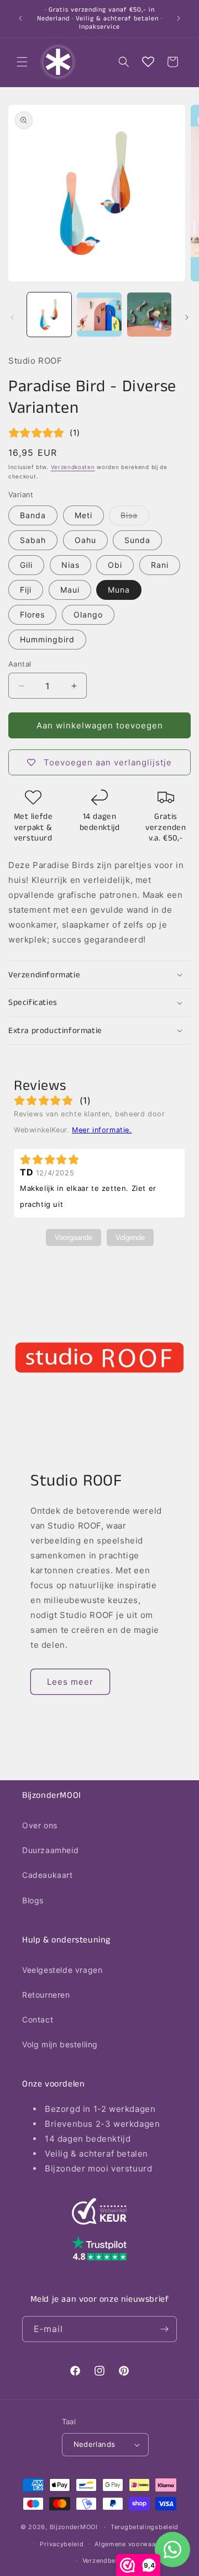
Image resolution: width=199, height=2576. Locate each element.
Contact (38, 2019)
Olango (88, 614)
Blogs (33, 1900)
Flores (32, 614)
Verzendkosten (73, 467)
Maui (70, 590)
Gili (26, 565)
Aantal (20, 664)
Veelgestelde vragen (62, 1970)
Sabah (33, 540)
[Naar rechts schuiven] (187, 317)
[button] (22, 62)
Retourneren (46, 1995)
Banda (33, 515)
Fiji (26, 590)
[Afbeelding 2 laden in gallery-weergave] (99, 315)
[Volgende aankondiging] (179, 18)
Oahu (85, 540)
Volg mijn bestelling (60, 2044)
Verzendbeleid (105, 2561)
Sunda (137, 540)
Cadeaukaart (48, 1875)
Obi (115, 565)
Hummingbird (47, 639)
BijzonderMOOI (74, 2527)
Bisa (135, 518)
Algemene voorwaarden (132, 2544)
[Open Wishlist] (148, 62)
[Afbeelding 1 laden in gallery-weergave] (49, 315)
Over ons (40, 1825)
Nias (70, 565)
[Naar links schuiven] (12, 317)
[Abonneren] (164, 2329)
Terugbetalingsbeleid (145, 2527)
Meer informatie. (102, 1130)
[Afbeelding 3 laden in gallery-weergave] (149, 315)
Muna (119, 590)
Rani (160, 565)
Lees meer (70, 1682)
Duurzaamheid (50, 1850)
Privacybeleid (62, 2544)
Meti (83, 515)
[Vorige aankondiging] (20, 18)
